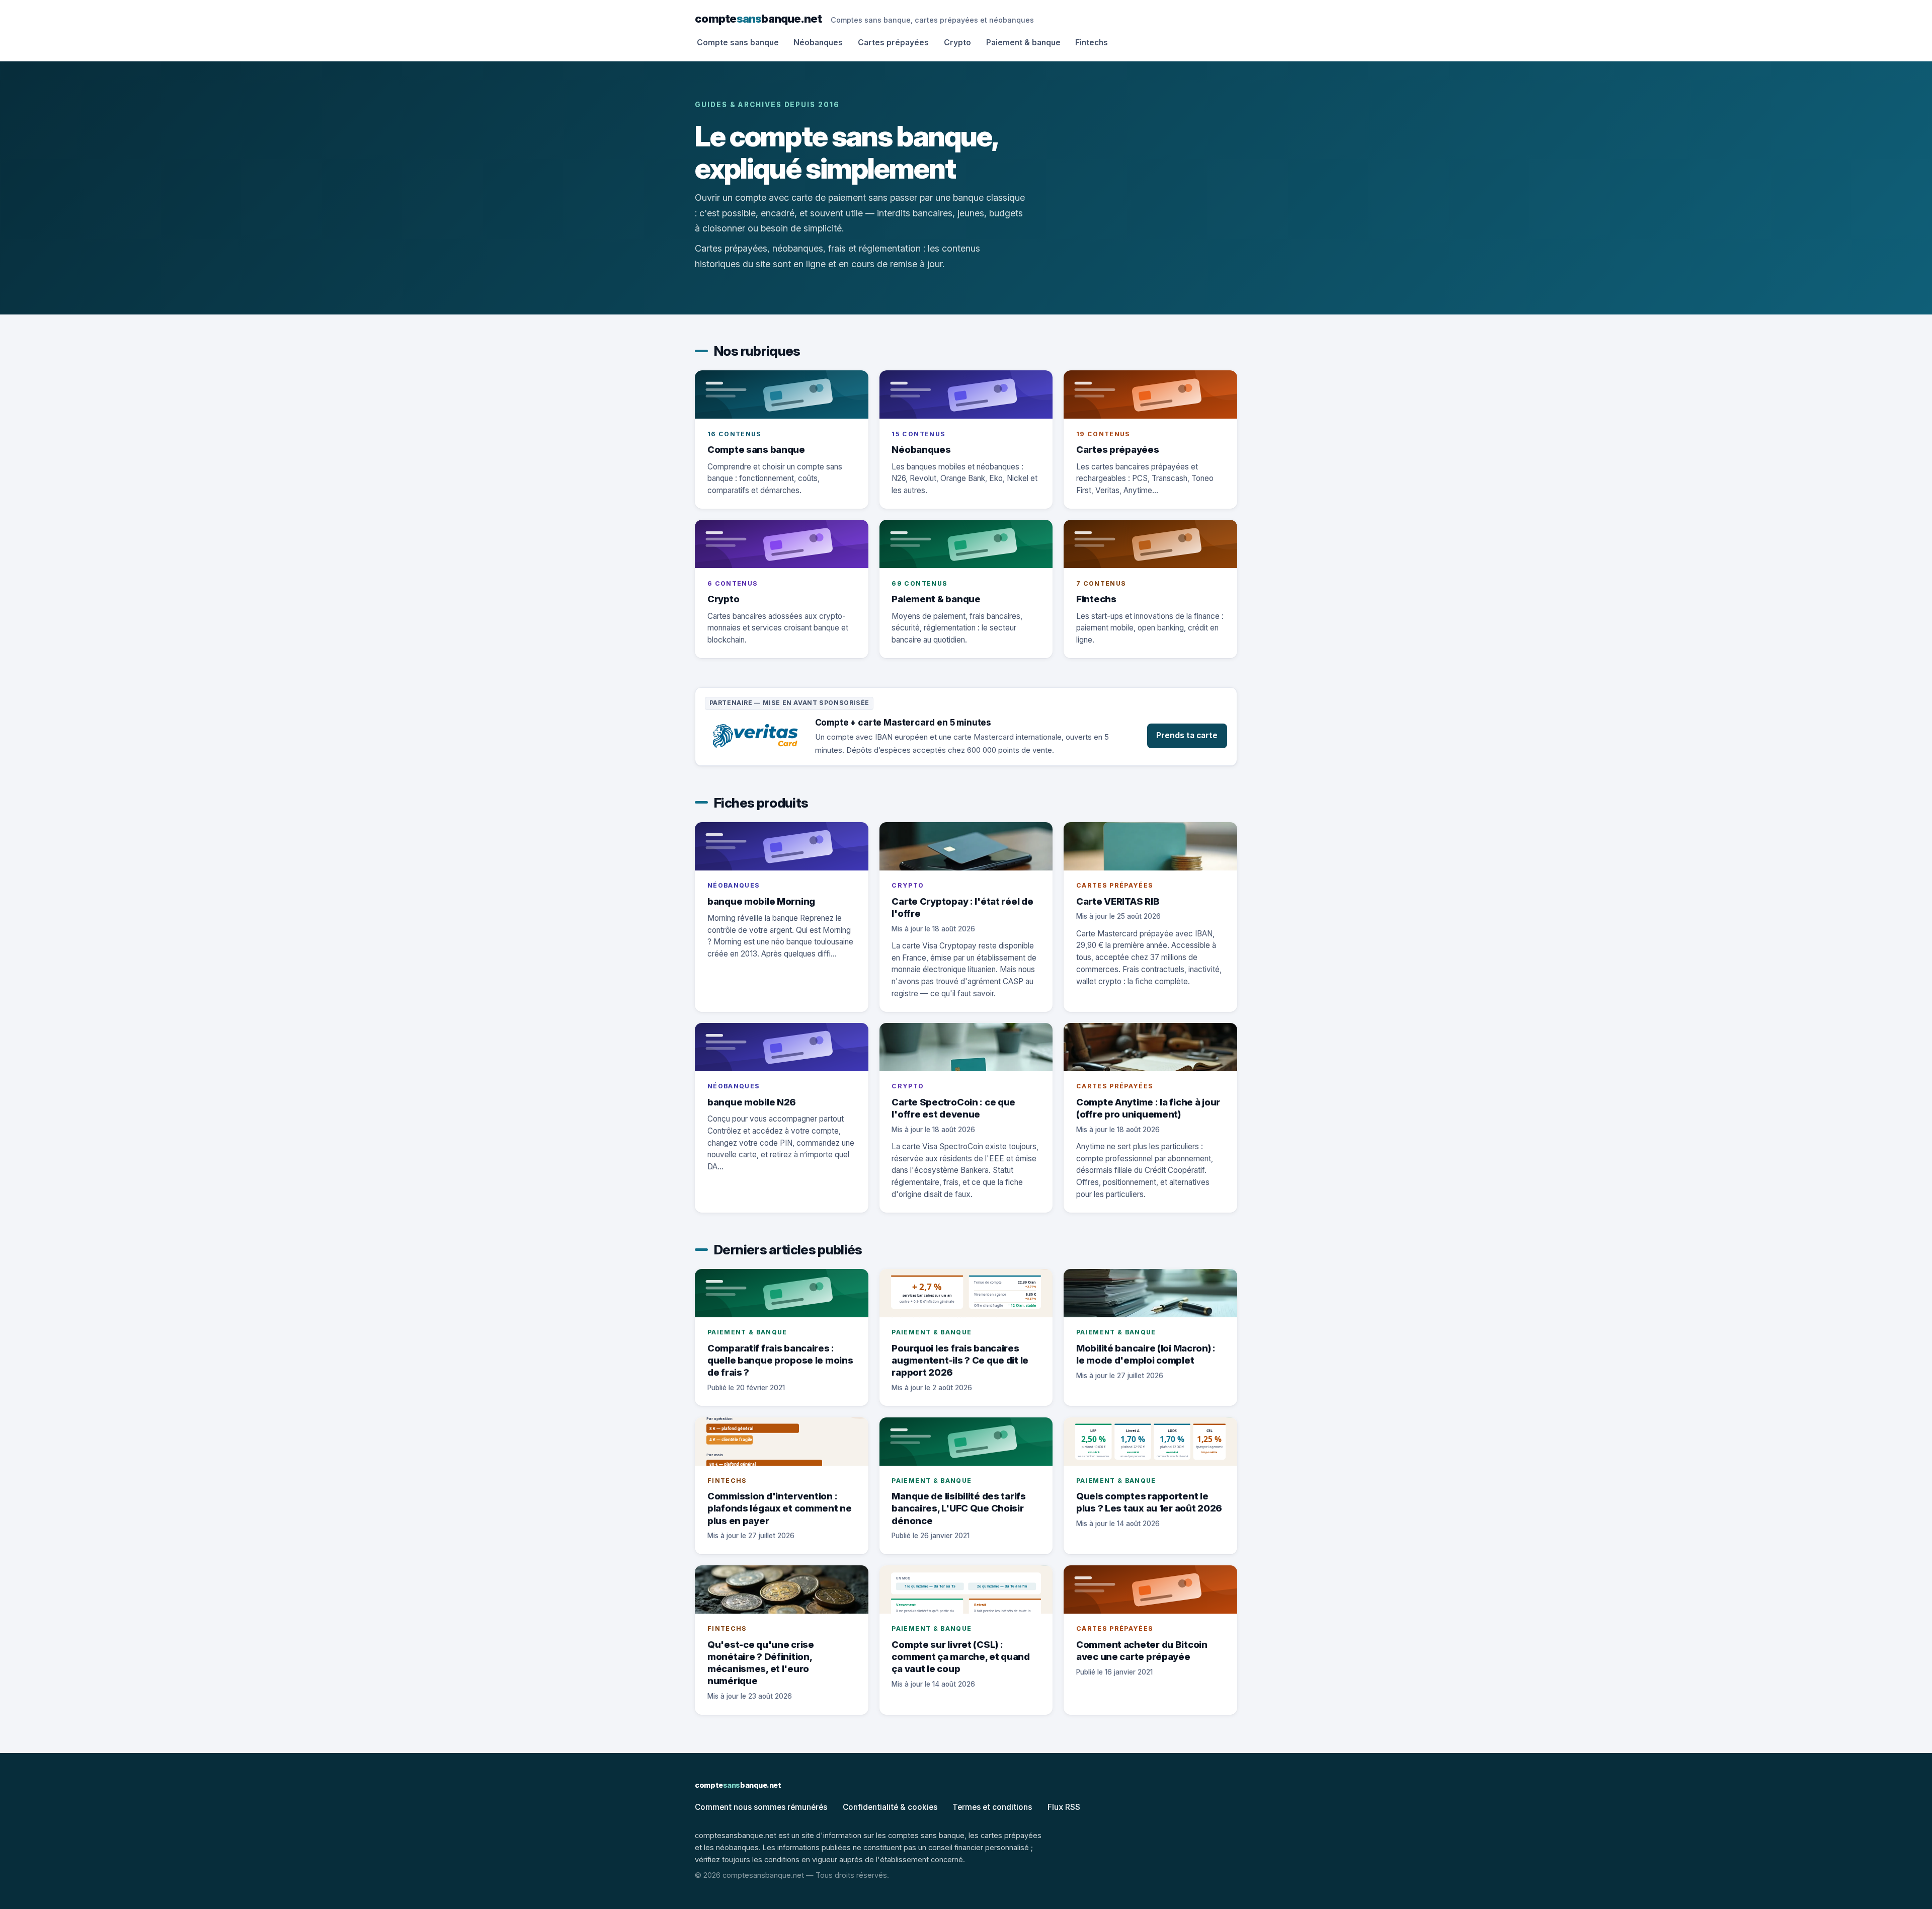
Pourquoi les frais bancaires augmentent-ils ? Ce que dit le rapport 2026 (960, 1360)
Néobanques (818, 43)
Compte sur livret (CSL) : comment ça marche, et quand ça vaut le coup (961, 1656)
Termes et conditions (992, 1807)
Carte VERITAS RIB (1118, 901)
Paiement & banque (1023, 43)
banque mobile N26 (752, 1102)
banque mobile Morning (761, 901)
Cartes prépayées (893, 43)
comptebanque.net (758, 18)
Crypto (957, 43)
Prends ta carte (1187, 735)
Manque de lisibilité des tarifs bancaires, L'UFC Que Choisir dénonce (958, 1508)
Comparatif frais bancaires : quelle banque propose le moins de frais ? (780, 1360)
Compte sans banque (738, 43)
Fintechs (1092, 43)
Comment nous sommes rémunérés (761, 1807)
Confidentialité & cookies (890, 1807)
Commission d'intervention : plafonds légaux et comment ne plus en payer (780, 1508)
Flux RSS (1064, 1807)
